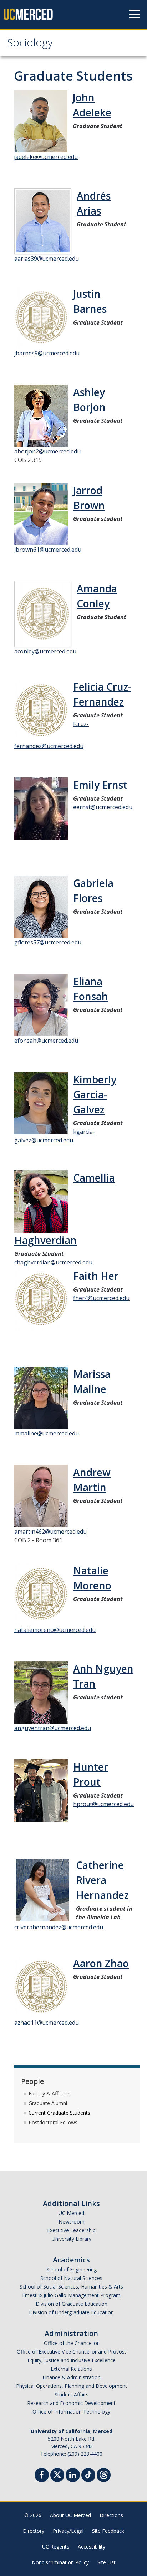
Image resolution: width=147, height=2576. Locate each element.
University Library (72, 2239)
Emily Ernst (100, 785)
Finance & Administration (72, 2377)
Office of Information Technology (71, 2412)
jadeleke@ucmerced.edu (46, 157)
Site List (107, 2562)
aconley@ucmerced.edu (45, 651)
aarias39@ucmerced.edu (47, 259)
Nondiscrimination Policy (60, 2562)
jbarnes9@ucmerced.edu (47, 353)
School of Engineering (72, 2269)
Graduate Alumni (48, 2103)
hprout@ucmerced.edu (103, 1804)
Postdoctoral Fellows (53, 2122)
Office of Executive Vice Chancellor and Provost (72, 2352)
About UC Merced (70, 2515)
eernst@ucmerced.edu (103, 807)
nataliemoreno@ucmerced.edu (55, 1630)
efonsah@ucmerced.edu (46, 1041)
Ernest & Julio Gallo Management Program (71, 2295)
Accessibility (92, 2547)
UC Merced (71, 2213)
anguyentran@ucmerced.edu (53, 1728)
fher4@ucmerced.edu (101, 1298)
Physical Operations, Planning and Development (72, 2386)
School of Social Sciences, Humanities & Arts (71, 2287)
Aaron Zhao (101, 1963)
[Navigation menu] (135, 14)
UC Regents (56, 2547)
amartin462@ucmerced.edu (50, 1532)
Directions (111, 2515)
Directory (34, 2531)
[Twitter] (57, 2474)
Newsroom (72, 2222)
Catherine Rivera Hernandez (102, 1880)
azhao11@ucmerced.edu (47, 2023)
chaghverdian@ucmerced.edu (53, 1262)
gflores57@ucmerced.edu (48, 942)
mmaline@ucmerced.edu (47, 1433)
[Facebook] (42, 2476)
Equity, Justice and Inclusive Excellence (72, 2360)
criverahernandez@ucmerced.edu (59, 1927)
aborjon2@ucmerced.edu (47, 451)
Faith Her (96, 1276)
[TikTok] (88, 2474)
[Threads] (104, 2474)
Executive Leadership (71, 2230)
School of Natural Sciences (71, 2278)
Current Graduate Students (59, 2113)
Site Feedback (108, 2531)
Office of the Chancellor (71, 2343)
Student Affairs (72, 2394)
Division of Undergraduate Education (71, 2312)
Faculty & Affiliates (50, 2093)
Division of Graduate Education (72, 2304)
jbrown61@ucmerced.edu (48, 550)
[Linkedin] (73, 2476)
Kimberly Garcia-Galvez (95, 1094)
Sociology (30, 44)
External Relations (71, 2369)
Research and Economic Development (71, 2403)
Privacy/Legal (68, 2531)
